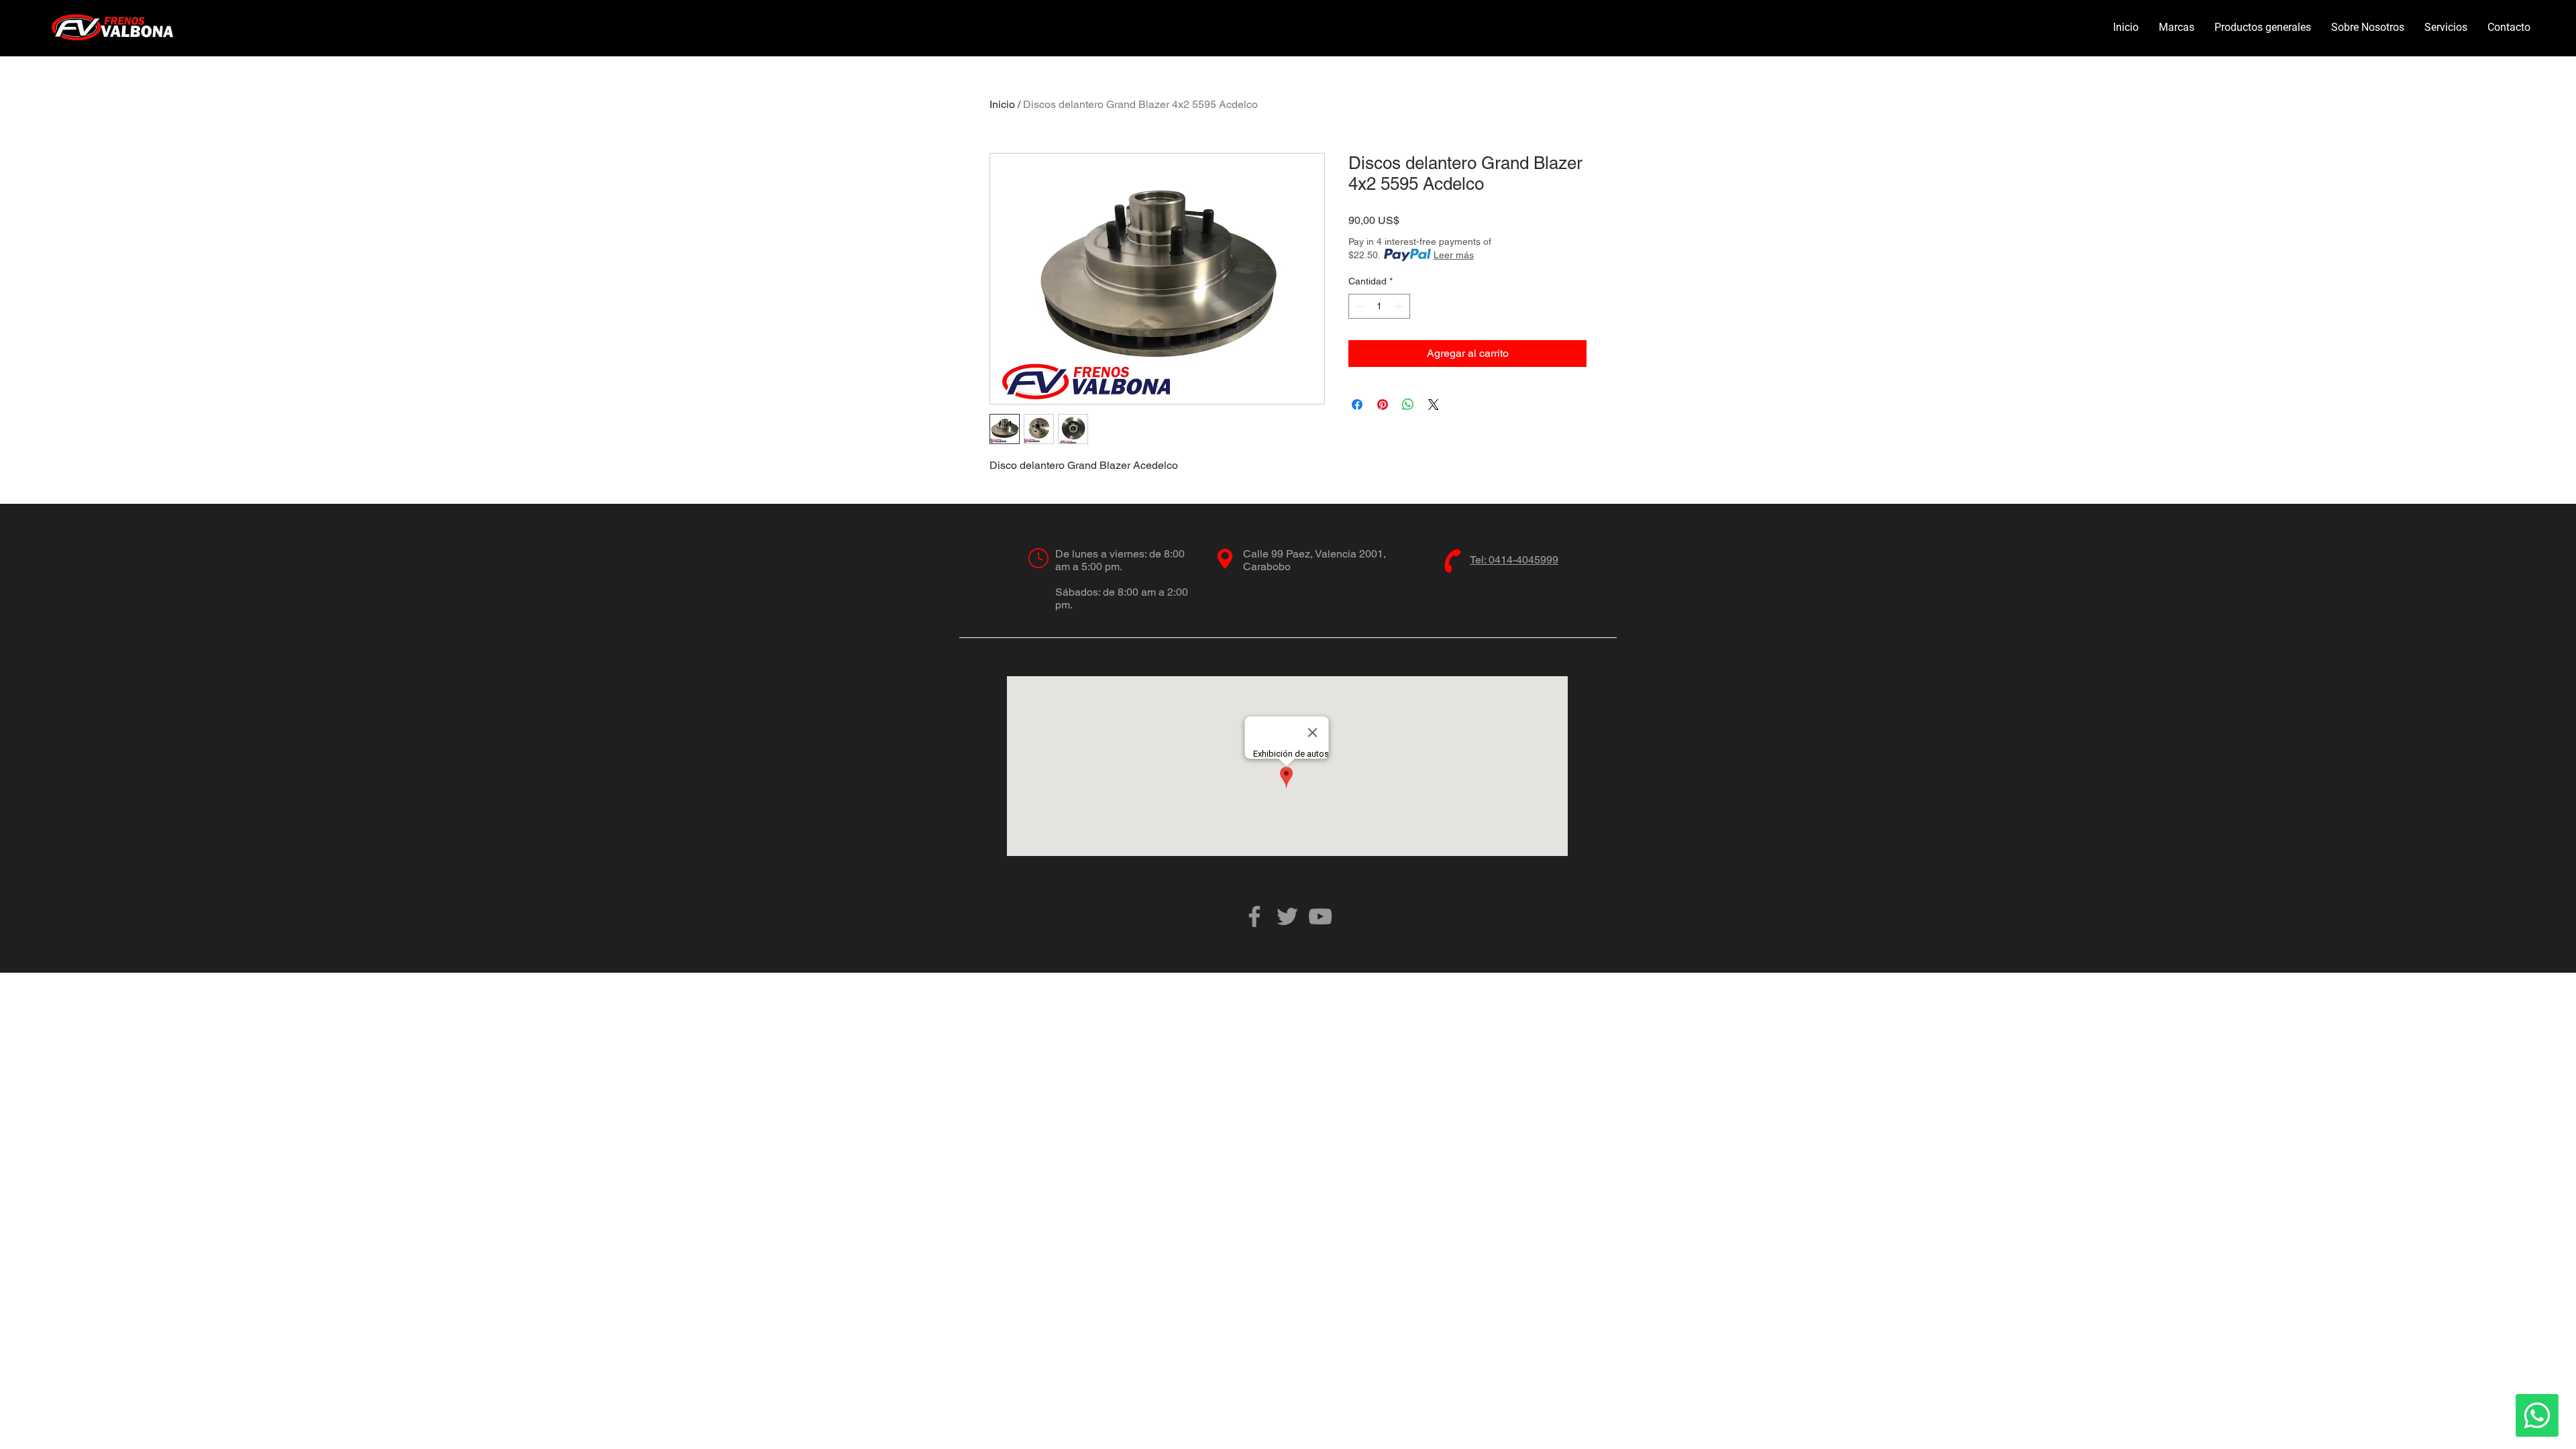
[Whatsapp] (2537, 1415)
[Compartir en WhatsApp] (1408, 405)
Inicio (1002, 104)
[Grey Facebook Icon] (1254, 916)
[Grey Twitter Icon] (1287, 916)
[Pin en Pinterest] (1383, 405)
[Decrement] (1359, 306)
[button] (2177, 28)
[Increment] (1400, 306)
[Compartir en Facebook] (1357, 405)
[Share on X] (1434, 405)
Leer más (1454, 255)
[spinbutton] (1379, 306)
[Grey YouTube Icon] (1320, 916)
